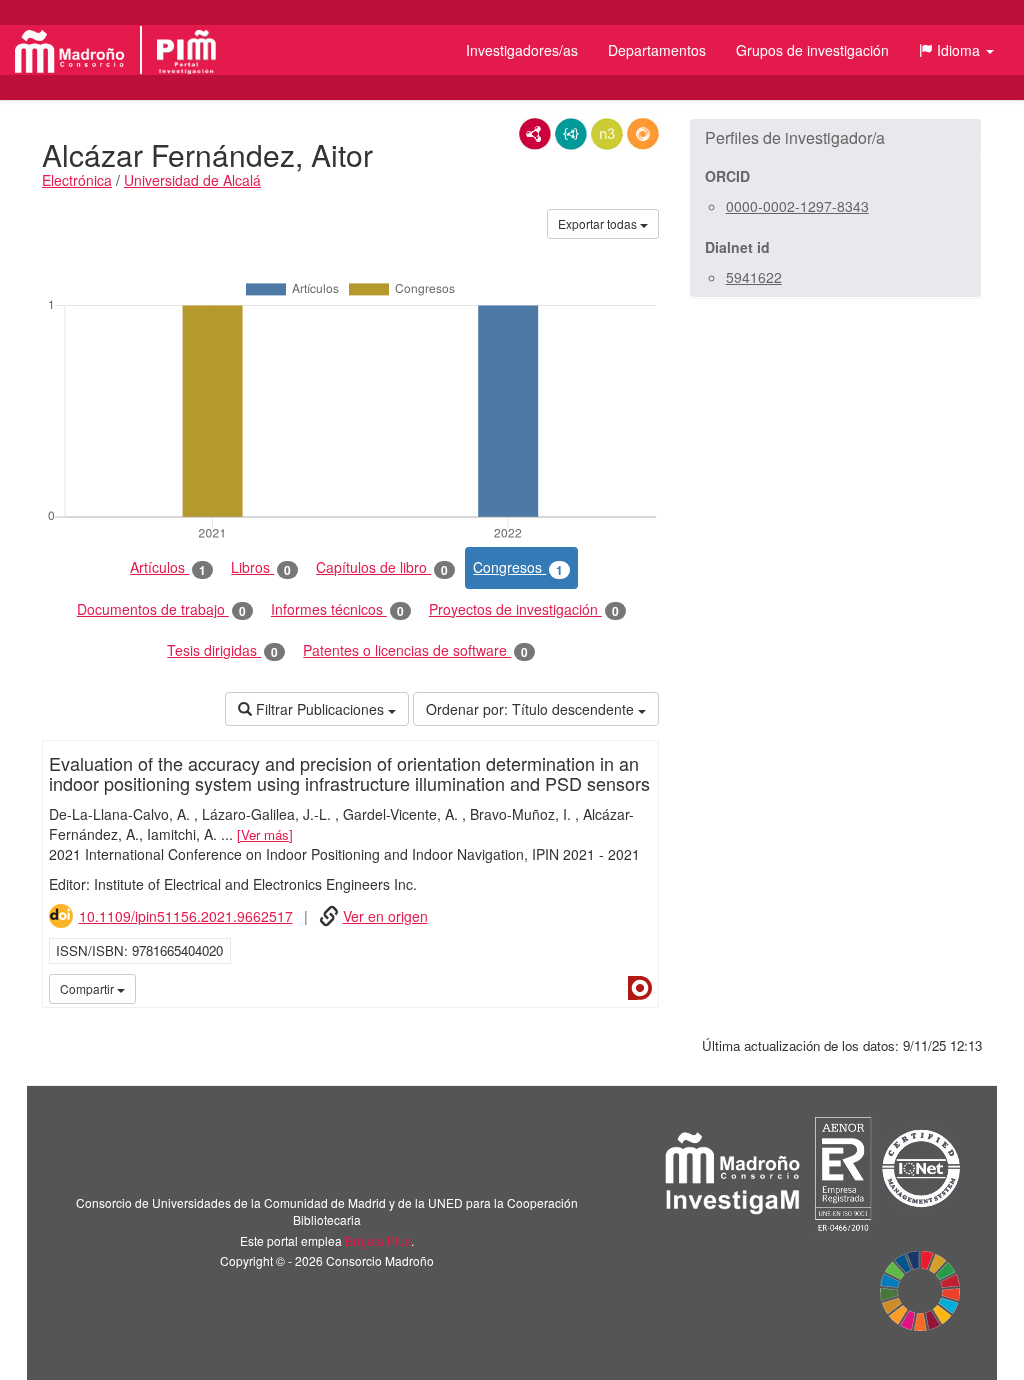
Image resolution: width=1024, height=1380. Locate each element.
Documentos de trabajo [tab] (161, 609)
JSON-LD (571, 134)
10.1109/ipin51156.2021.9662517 (186, 916)
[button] (956, 50)
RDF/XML (535, 134)
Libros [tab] (261, 567)
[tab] (835, 138)
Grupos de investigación (812, 50)
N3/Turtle (607, 134)
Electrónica (77, 180)
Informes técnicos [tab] (337, 609)
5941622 (754, 277)
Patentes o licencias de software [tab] (415, 650)
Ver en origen (385, 916)
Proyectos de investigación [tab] (524, 609)
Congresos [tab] (518, 567)
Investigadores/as (522, 50)
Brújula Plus (378, 1240)
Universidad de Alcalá (192, 180)
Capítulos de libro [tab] (382, 567)
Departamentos (657, 50)
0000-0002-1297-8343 (797, 206)
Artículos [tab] (168, 567)
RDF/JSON (643, 134)
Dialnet (640, 988)
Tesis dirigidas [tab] (222, 650)
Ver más (265, 834)
